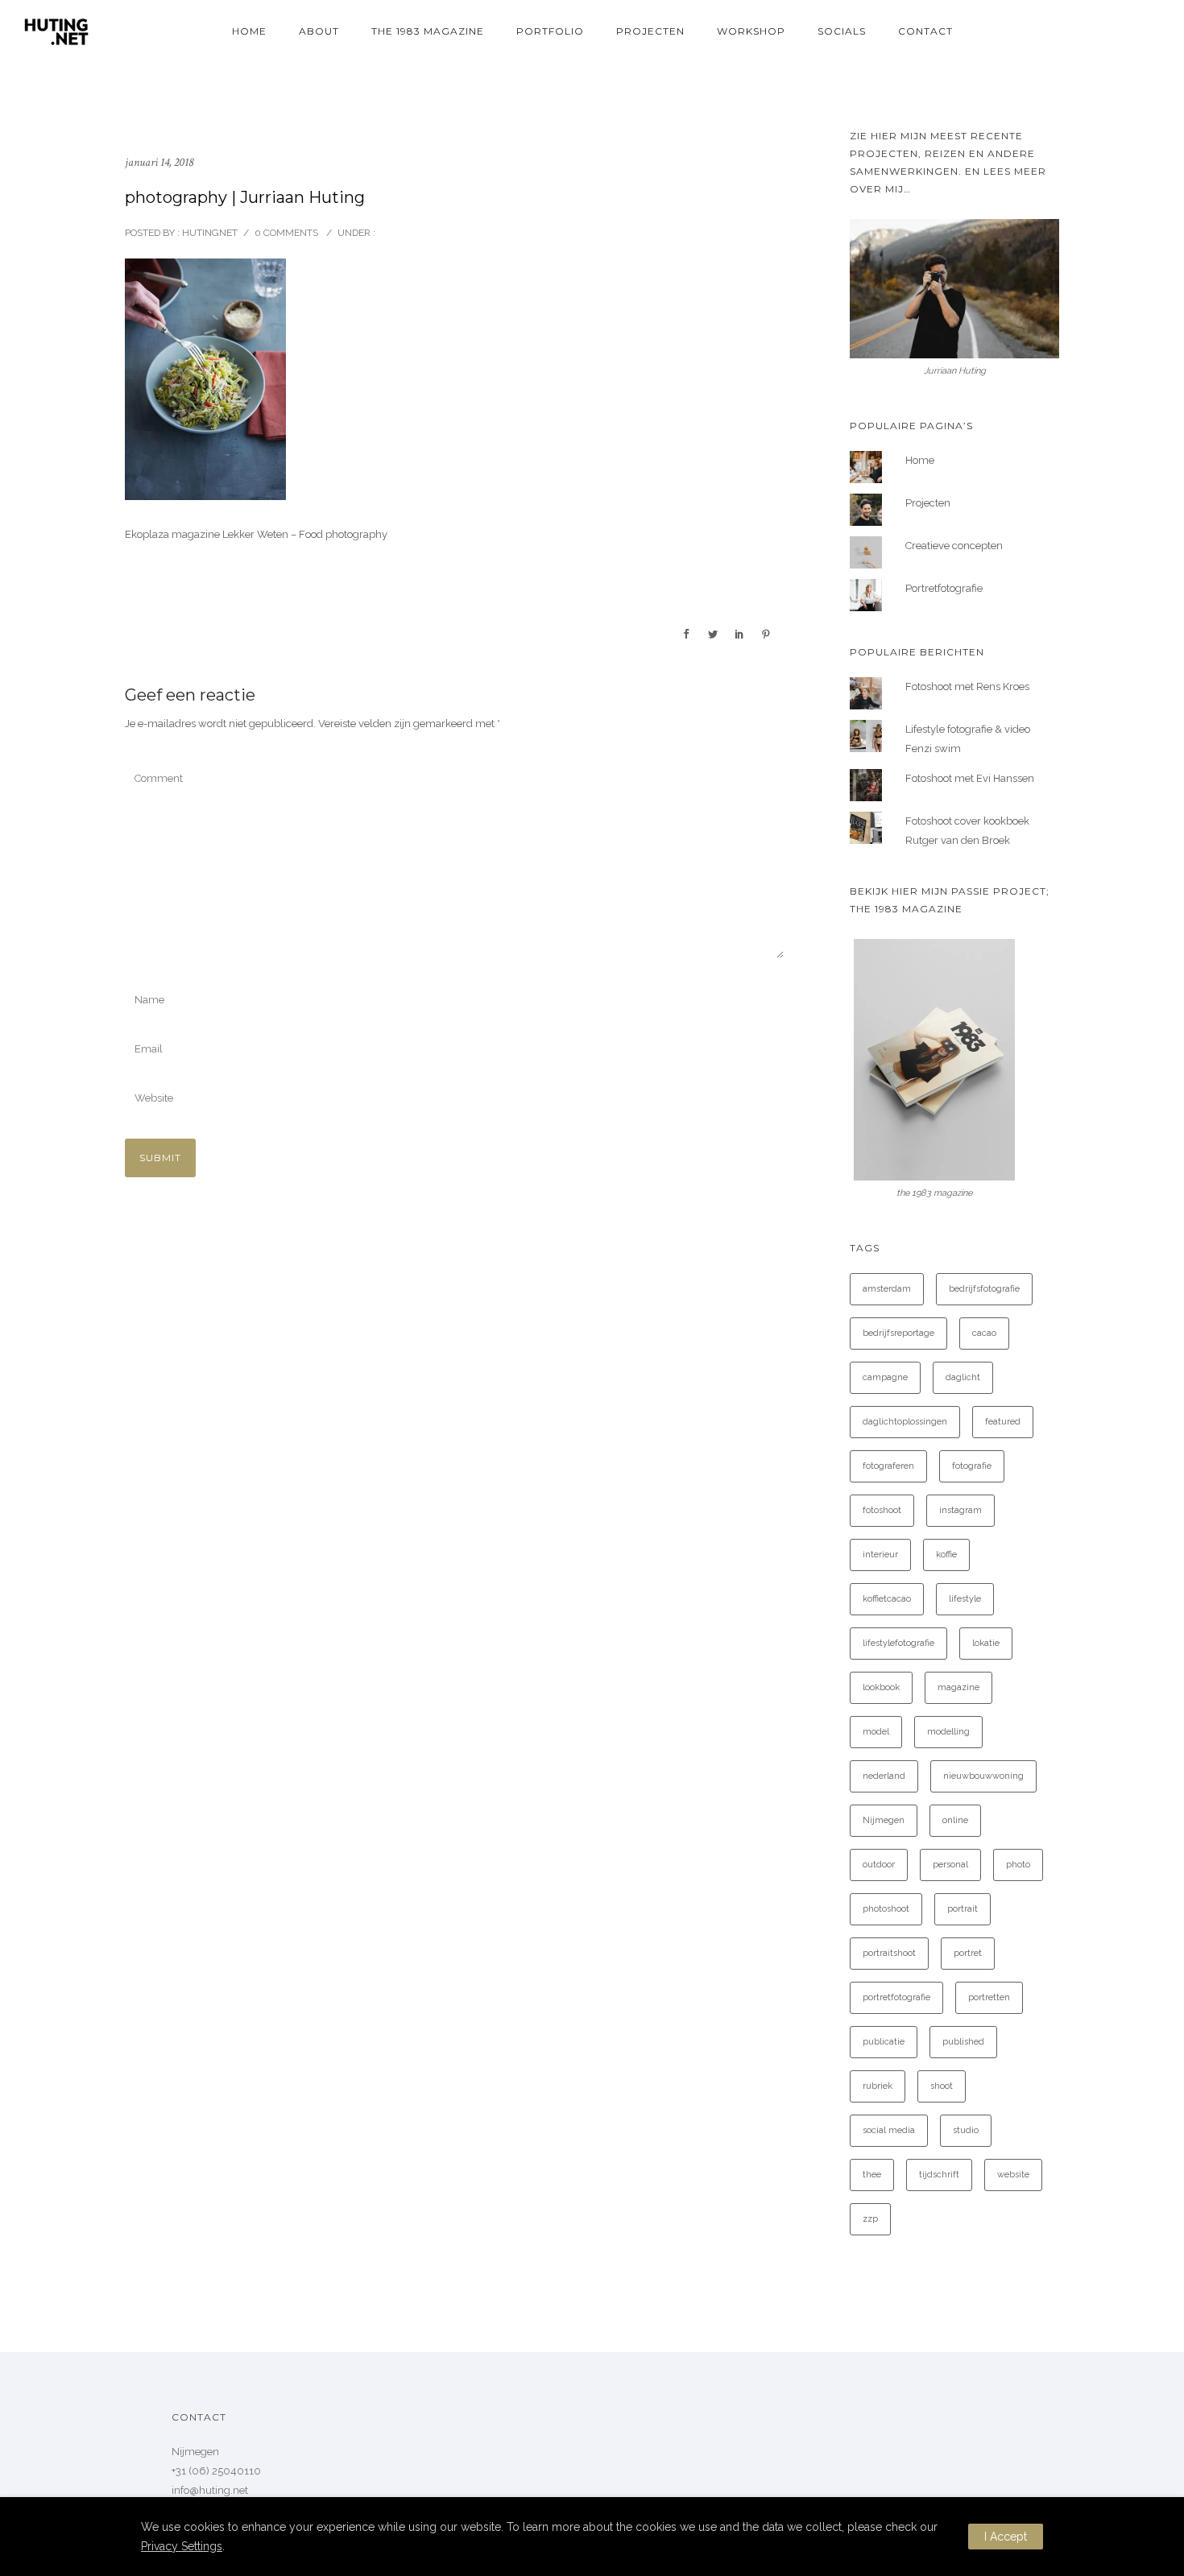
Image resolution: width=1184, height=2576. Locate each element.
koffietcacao (887, 1599)
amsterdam (887, 1289)
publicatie (884, 2042)
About (319, 31)
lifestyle (965, 1599)
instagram (960, 1510)
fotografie (972, 1466)
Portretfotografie (944, 588)
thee (872, 2175)
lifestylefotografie (898, 1643)
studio (966, 2130)
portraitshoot (889, 1953)
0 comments (286, 233)
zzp (870, 2219)
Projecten (650, 31)
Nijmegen (884, 1820)
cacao (984, 1333)
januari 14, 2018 (159, 162)
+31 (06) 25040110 (216, 2471)
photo (1018, 1865)
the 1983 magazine (428, 31)
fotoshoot (882, 1510)
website (1013, 2175)
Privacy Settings (182, 2546)
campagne (885, 1377)
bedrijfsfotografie (984, 1289)
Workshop (751, 31)
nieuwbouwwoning (983, 1776)
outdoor (879, 1865)
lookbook (881, 1687)
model (876, 1732)
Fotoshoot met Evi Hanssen (970, 778)
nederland (884, 1776)
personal (950, 1865)
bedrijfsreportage (898, 1333)
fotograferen (888, 1466)
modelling (948, 1732)
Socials (842, 31)
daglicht (963, 1377)
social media (889, 2130)
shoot (942, 2086)
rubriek (878, 2086)
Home (249, 31)
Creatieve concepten (954, 546)
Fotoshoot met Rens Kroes (967, 686)
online (955, 1820)
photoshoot (886, 1909)
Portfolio (550, 31)
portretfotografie (896, 1997)
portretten (989, 1997)
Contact (925, 31)
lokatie (986, 1643)
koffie (946, 1555)
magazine (958, 1687)
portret (968, 1953)
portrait (963, 1909)
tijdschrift (939, 2175)
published (963, 2042)
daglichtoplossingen (905, 1422)
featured (1003, 1422)
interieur (880, 1555)
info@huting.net (210, 2490)
